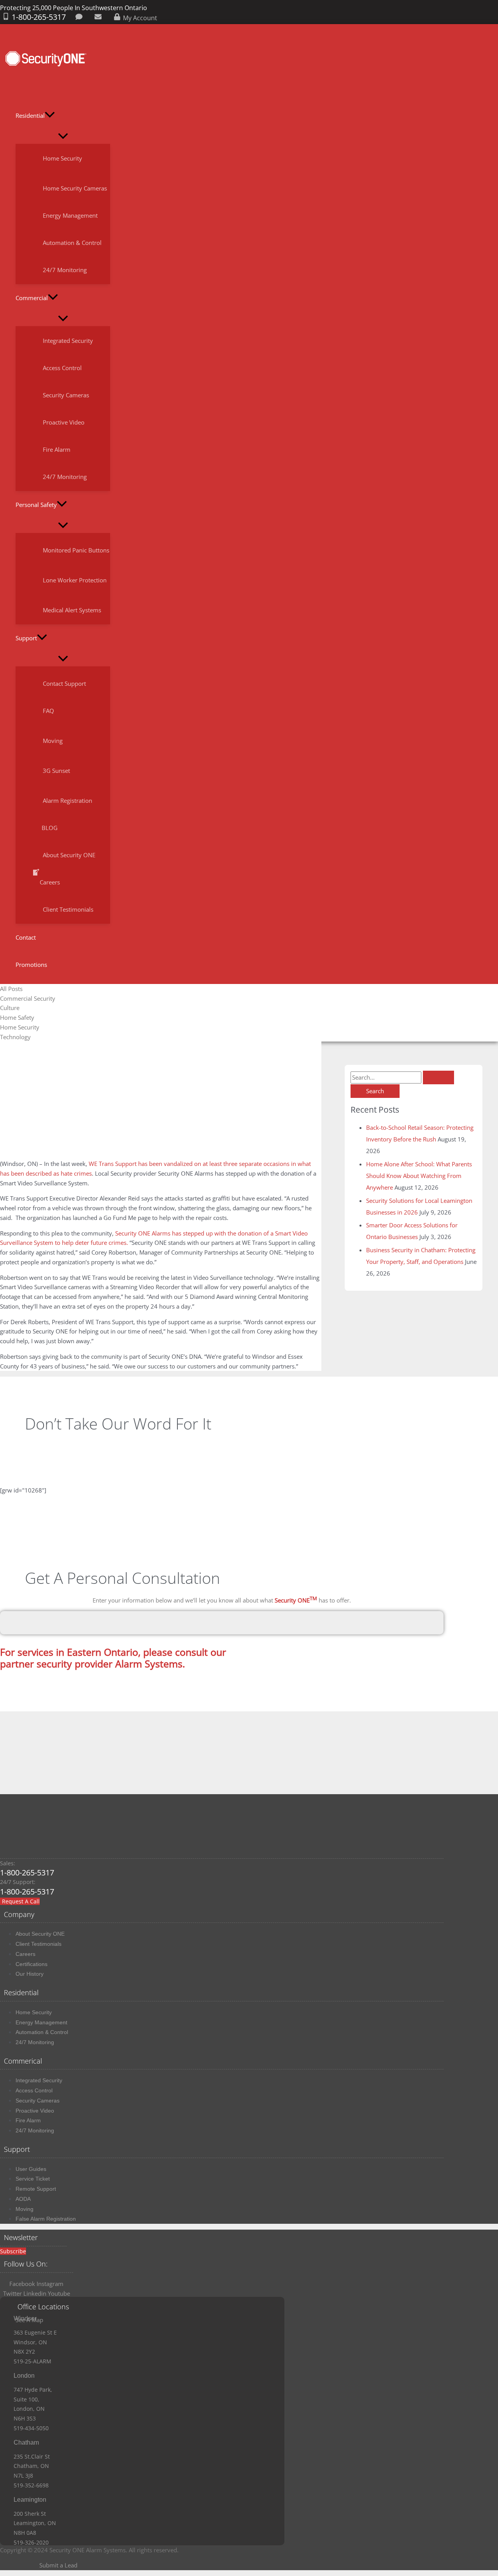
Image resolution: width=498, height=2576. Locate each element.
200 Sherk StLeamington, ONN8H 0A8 (35, 2523)
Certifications (32, 1964)
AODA (23, 2199)
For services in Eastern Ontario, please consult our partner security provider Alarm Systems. (113, 1658)
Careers (25, 1954)
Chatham (26, 2442)
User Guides (31, 2169)
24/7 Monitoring (35, 2042)
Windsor (25, 2318)
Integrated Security (39, 2080)
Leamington (30, 2500)
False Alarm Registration (46, 2219)
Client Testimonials (39, 1944)
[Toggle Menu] (63, 136)
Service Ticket (33, 2179)
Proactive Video (35, 2111)
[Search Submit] (438, 1077)
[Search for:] (402, 1077)
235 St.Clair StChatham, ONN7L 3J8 (32, 2466)
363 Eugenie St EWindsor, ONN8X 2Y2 (35, 2342)
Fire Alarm (28, 2120)
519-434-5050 (31, 2428)
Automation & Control (42, 2032)
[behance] (80, 18)
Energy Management (41, 2022)
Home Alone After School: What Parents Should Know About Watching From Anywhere (419, 1176)
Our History (30, 1974)
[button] (50, 115)
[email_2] (99, 18)
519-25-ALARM (32, 2361)
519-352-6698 (31, 2485)
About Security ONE (40, 1934)
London (24, 2376)
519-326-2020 (31, 2542)
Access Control (34, 2090)
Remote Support (36, 2189)
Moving (25, 2209)
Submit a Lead (58, 2565)
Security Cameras (38, 2101)
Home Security (34, 2012)
